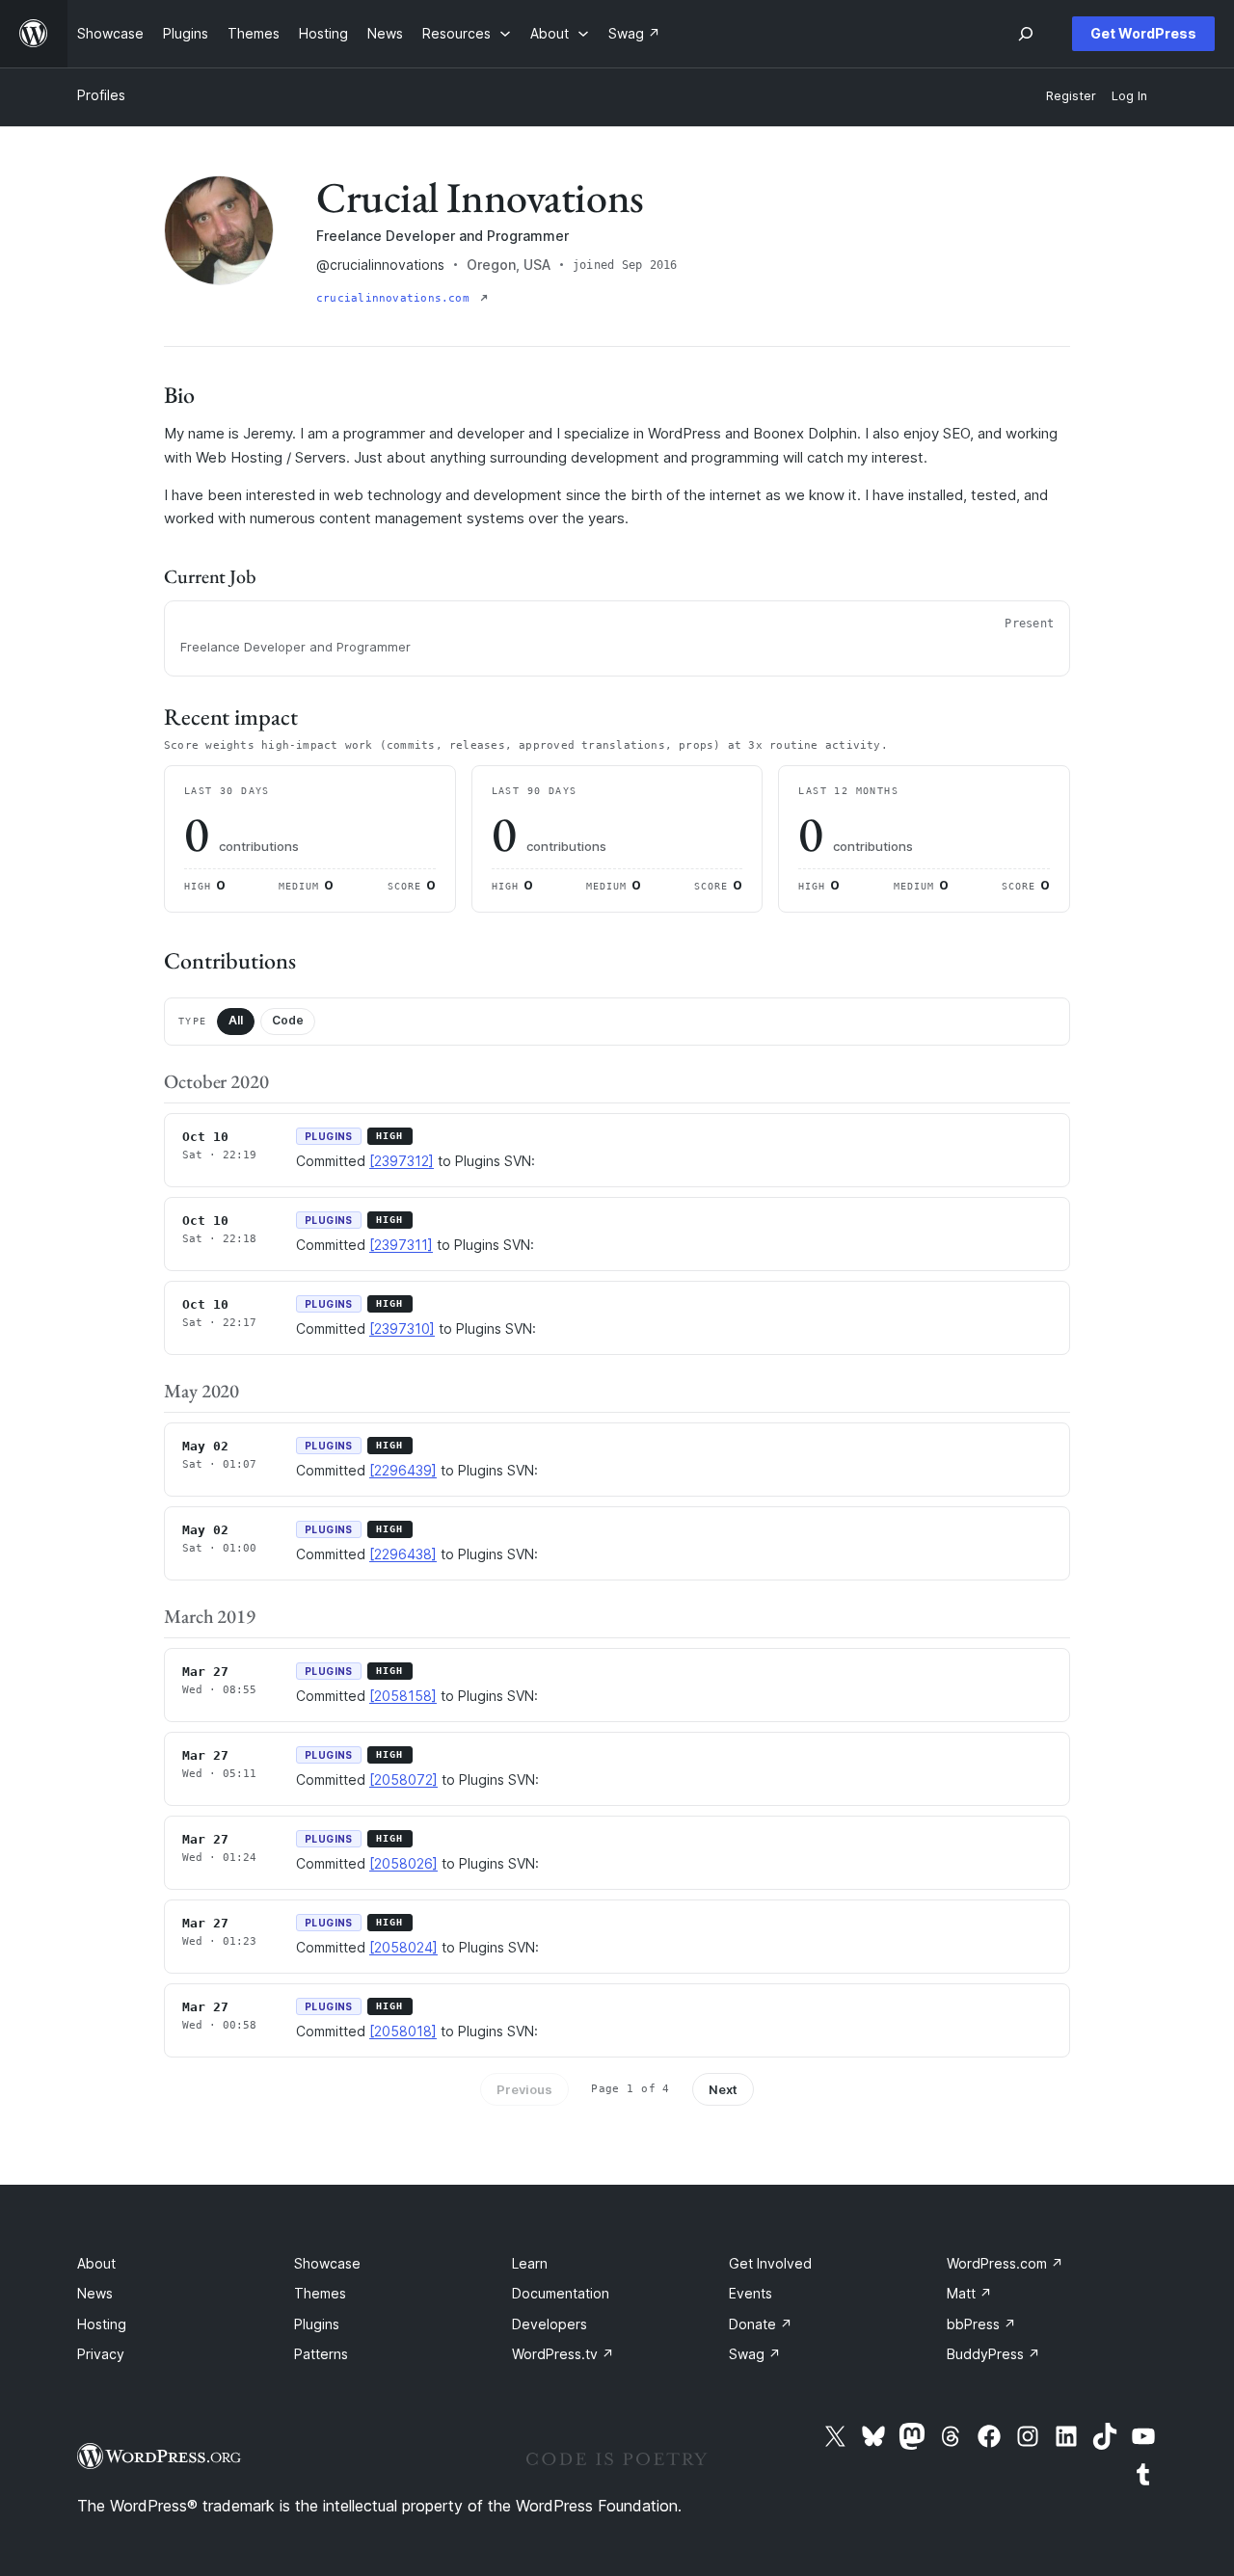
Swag (755, 2354)
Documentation (561, 2293)
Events (751, 2293)
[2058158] (403, 1696)
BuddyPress (993, 2354)
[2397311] (401, 1245)
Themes (320, 2293)
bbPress (981, 2324)
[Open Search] (1026, 34)
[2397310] (402, 1328)
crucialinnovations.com (396, 298)
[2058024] (403, 1947)
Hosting (102, 2324)
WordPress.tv (563, 2354)
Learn (530, 2263)
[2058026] (403, 1863)
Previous (524, 2089)
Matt (969, 2293)
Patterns (321, 2354)
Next (723, 2089)
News (95, 2293)
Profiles (101, 95)
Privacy (101, 2354)
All (236, 1020)
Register (1071, 96)
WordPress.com (1005, 2263)
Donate (761, 2324)
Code (288, 1020)
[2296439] (403, 1470)
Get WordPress (1143, 33)
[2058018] (403, 2031)
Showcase (327, 2263)
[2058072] (403, 1779)
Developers (550, 2324)
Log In (1129, 96)
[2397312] (402, 1161)
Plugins (317, 2324)
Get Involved (770, 2263)
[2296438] (403, 1554)
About (96, 2263)
